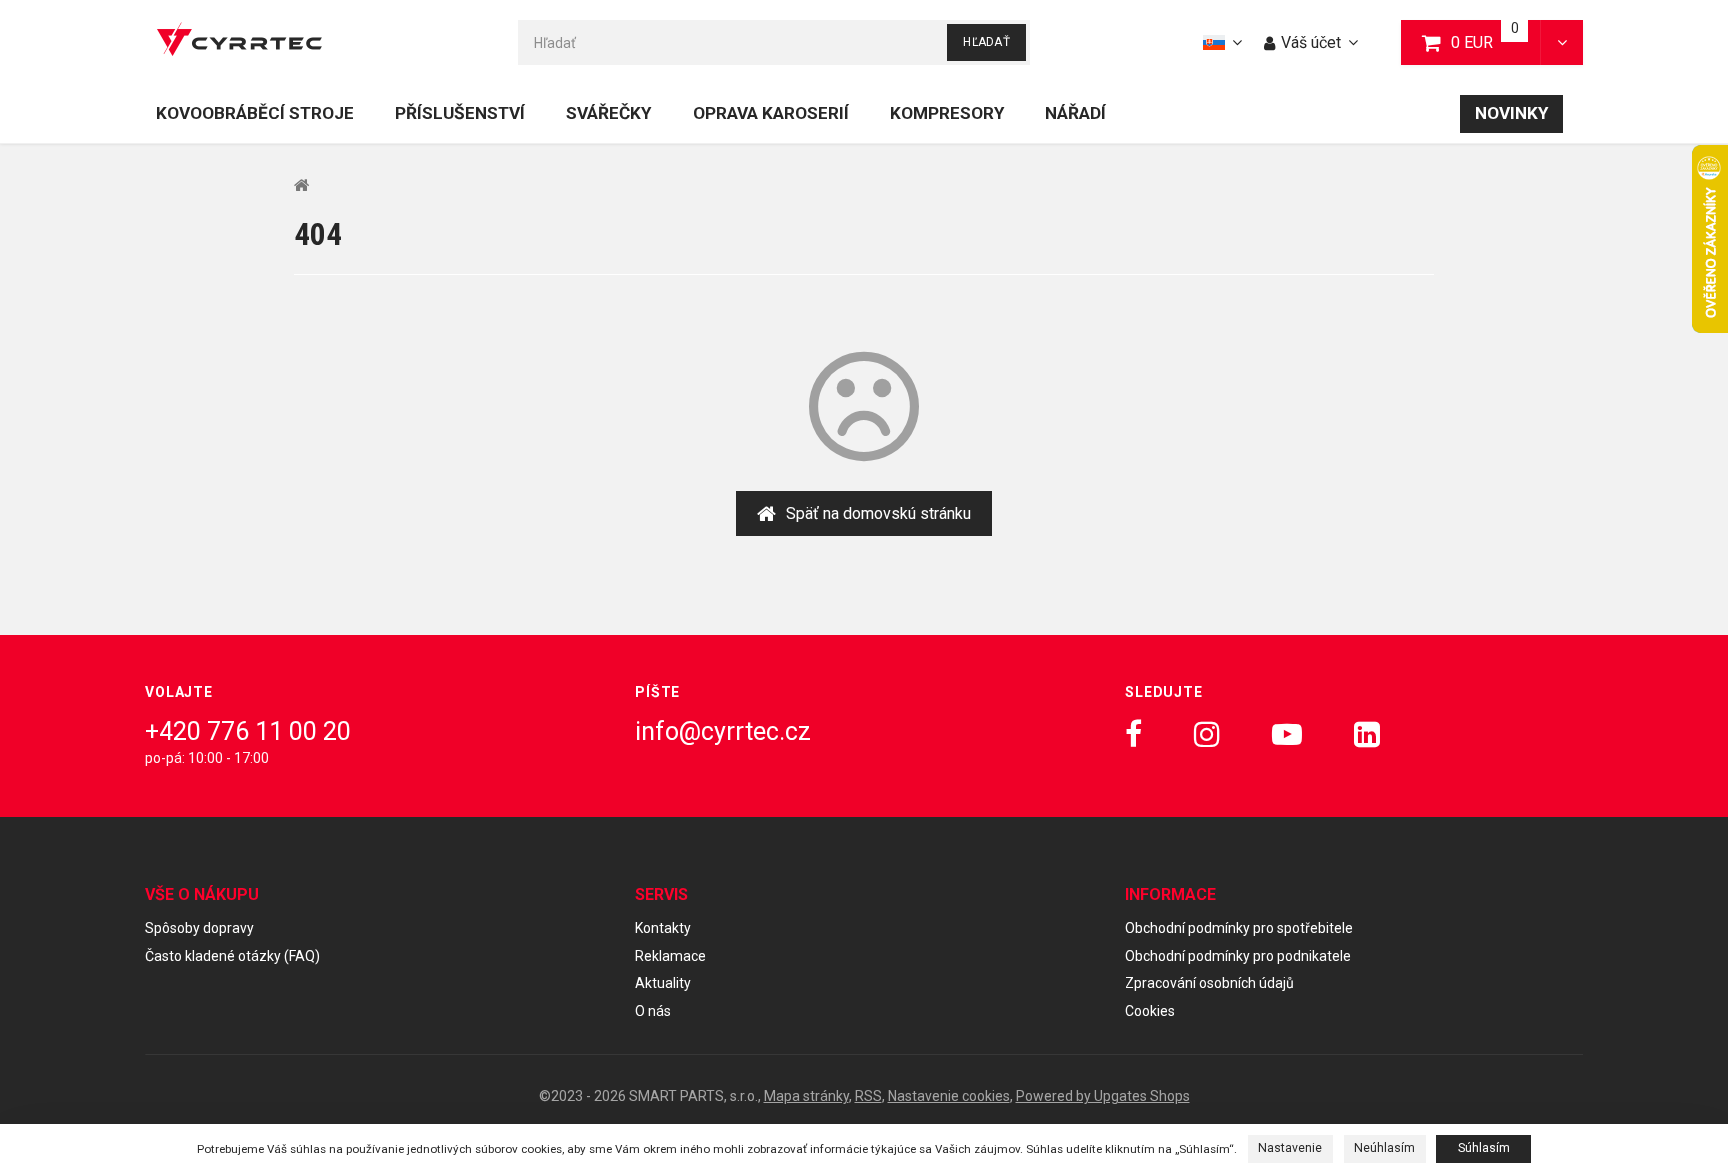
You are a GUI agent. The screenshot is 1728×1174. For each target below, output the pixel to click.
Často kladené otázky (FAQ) (232, 956)
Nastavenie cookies (949, 1096)
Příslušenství (460, 113)
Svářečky (608, 113)
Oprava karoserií (771, 113)
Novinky (1511, 113)
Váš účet (1311, 42)
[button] (1561, 42)
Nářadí (1075, 113)
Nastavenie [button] (1290, 1148)
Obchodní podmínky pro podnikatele (1238, 956)
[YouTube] (1287, 734)
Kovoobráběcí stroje (255, 113)
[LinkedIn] (1367, 734)
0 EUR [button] (1496, 41)
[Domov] (239, 42)
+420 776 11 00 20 (248, 731)
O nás (653, 1011)
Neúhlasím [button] (1384, 1148)
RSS (868, 1096)
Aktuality (663, 983)
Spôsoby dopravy (199, 928)
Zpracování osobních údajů (1209, 983)
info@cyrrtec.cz (723, 731)
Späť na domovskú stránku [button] (878, 513)
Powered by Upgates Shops (1103, 1096)
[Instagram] (1207, 734)
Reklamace (670, 956)
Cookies (1150, 1011)
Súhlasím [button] (1484, 1148)
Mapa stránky (806, 1096)
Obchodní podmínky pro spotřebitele (1239, 928)
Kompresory (947, 113)
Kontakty (663, 928)
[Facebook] (1133, 734)
